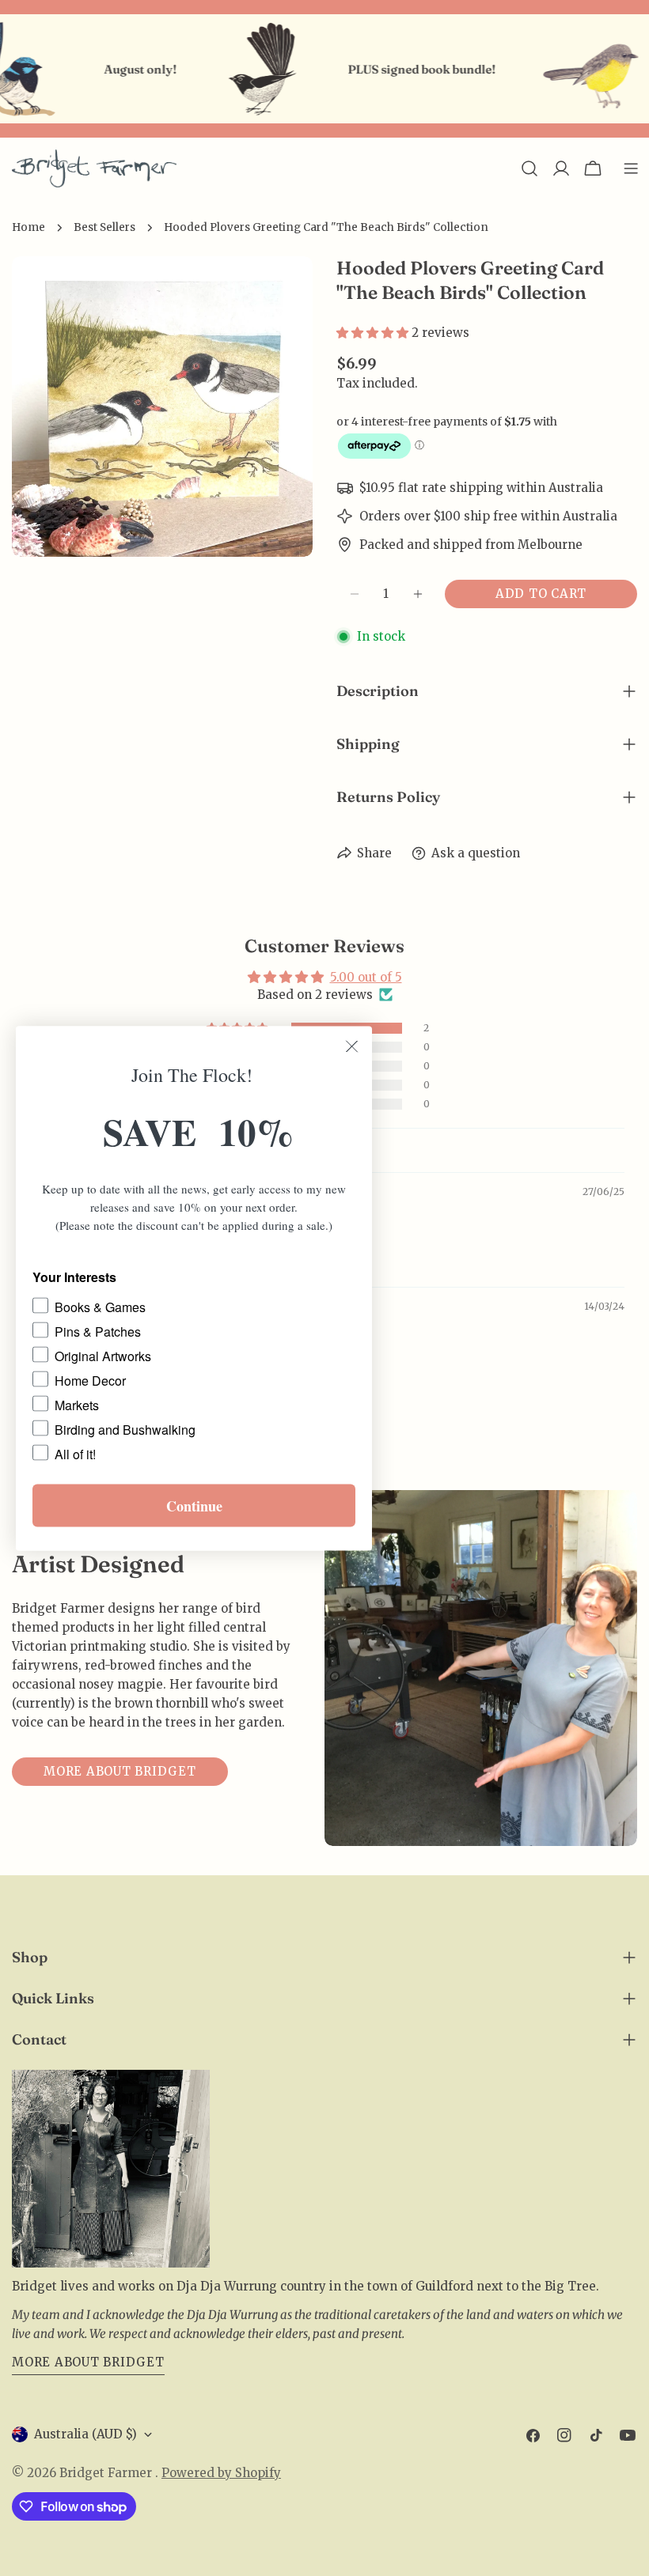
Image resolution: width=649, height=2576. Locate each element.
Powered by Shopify (221, 2473)
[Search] (529, 168)
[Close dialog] (352, 1046)
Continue (194, 1505)
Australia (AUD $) (85, 2434)
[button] (374, 333)
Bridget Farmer (107, 2473)
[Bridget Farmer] (230, 69)
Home (28, 227)
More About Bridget (88, 2362)
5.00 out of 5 (366, 977)
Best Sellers (104, 227)
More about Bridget (120, 1771)
